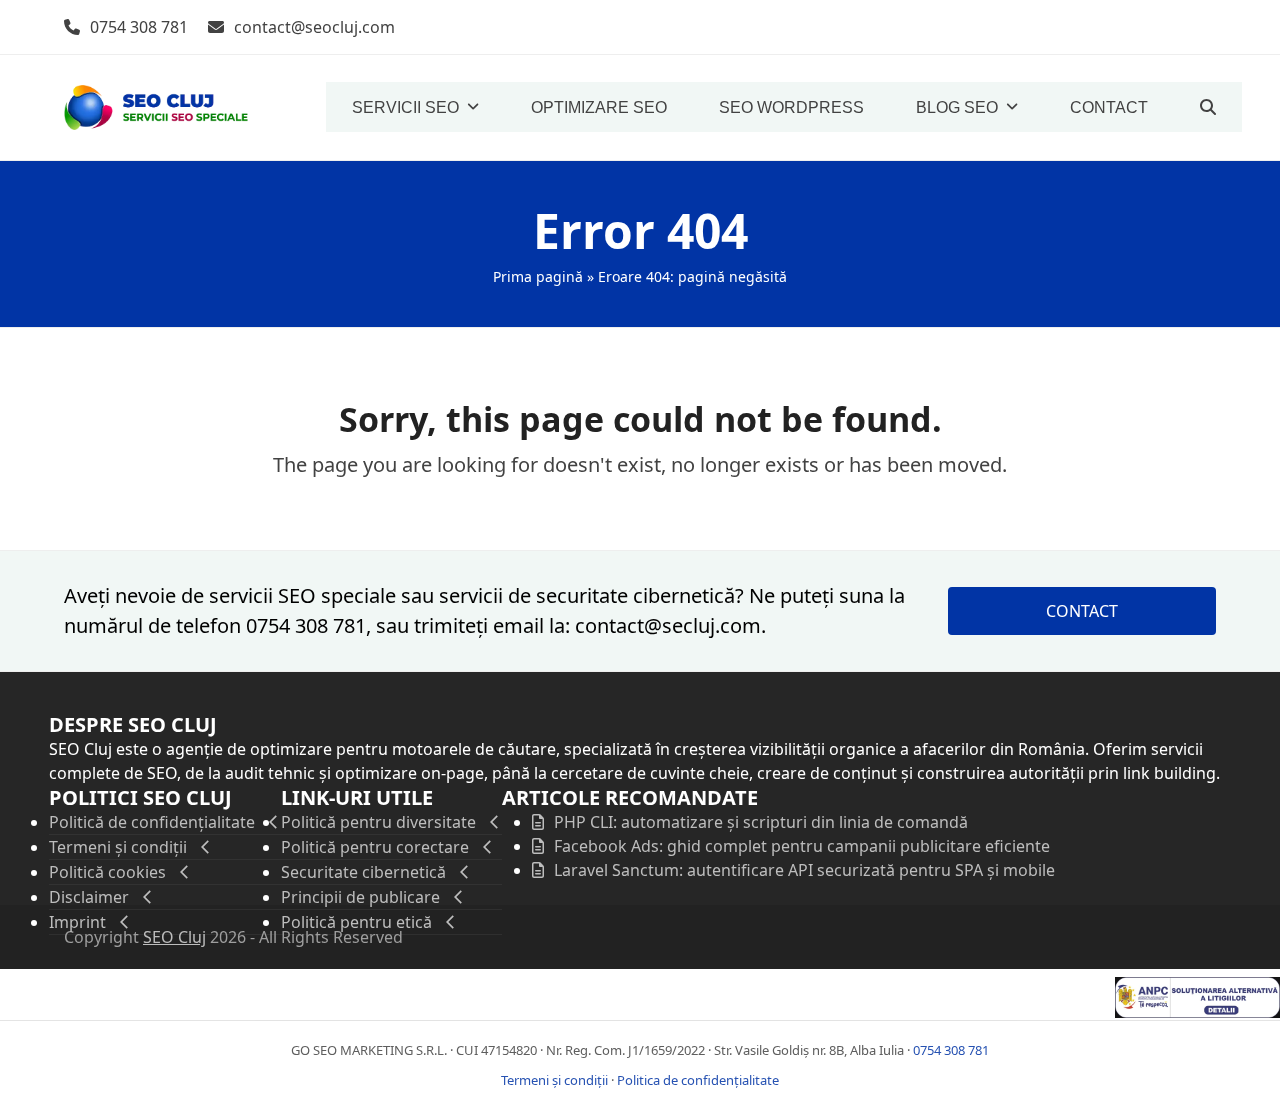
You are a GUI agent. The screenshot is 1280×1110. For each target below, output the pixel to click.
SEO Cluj (174, 937)
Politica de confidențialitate (698, 1080)
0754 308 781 (139, 27)
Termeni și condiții (554, 1080)
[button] (1208, 107)
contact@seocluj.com (314, 27)
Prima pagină (538, 276)
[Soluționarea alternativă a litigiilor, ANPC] (1197, 1012)
